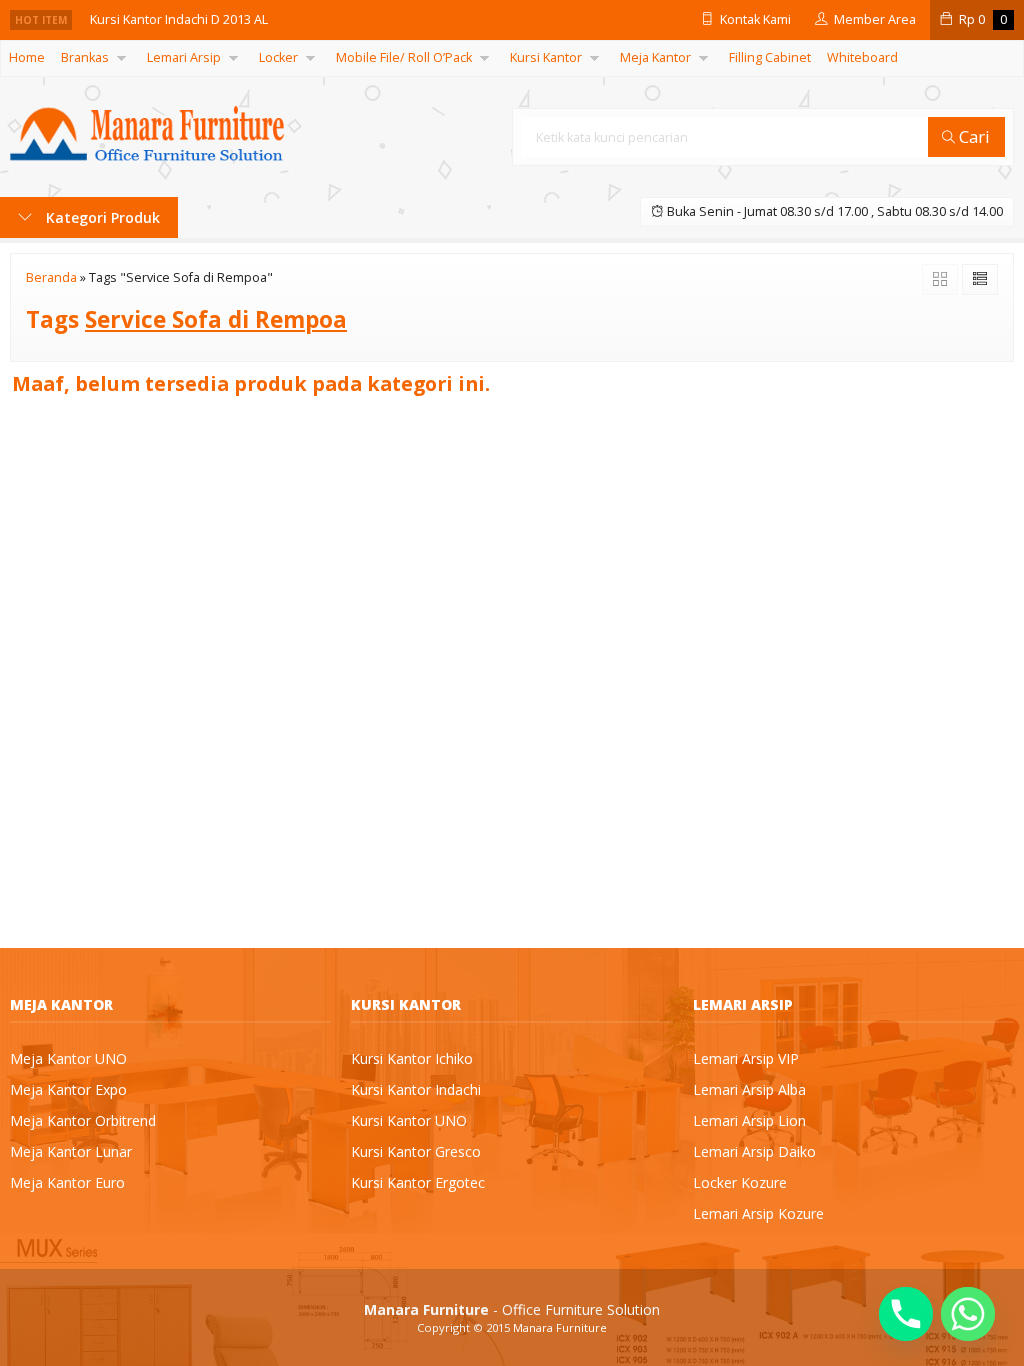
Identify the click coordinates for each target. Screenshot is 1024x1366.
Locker (278, 57)
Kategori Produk (101, 217)
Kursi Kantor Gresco (416, 1151)
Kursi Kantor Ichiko (412, 1058)
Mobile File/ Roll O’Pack (404, 57)
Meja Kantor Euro (67, 1182)
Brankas (85, 57)
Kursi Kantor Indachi (416, 1089)
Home (27, 57)
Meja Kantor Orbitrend (83, 1120)
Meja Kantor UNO (68, 1058)
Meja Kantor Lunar (71, 1151)
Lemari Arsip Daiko (754, 1151)
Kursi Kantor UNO (409, 1120)
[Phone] (906, 1314)
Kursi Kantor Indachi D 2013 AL (179, 19)
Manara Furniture (560, 1327)
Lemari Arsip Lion (749, 1120)
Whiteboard (862, 57)
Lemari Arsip (184, 57)
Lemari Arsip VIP (746, 1058)
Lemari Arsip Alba (749, 1089)
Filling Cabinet (770, 57)
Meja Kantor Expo (68, 1089)
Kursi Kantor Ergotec (418, 1182)
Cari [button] (972, 136)
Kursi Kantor (546, 57)
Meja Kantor (655, 57)
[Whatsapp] (968, 1314)
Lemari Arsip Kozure (758, 1213)
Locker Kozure (740, 1182)
